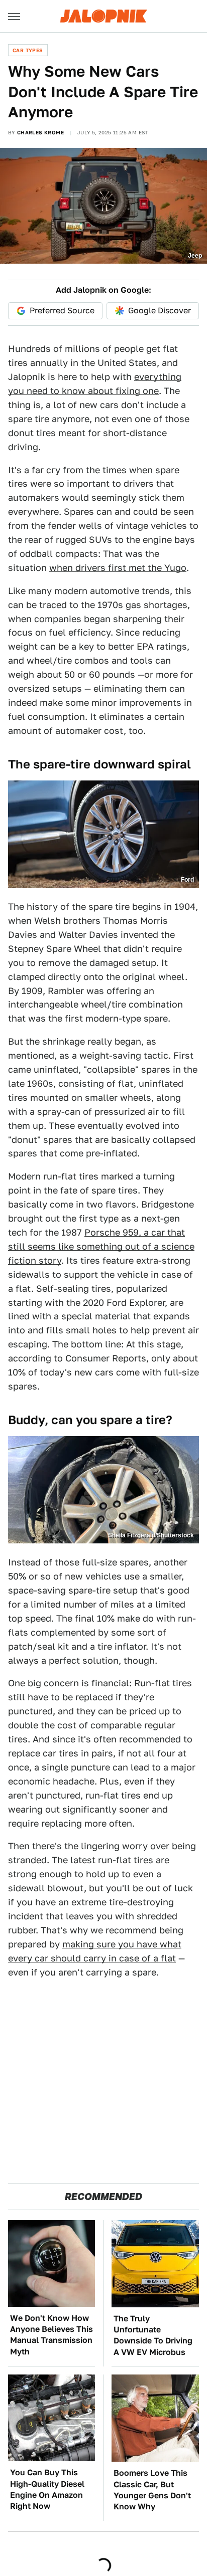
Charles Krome (40, 132)
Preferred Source (62, 311)
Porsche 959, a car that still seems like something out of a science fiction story (101, 1246)
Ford (187, 880)
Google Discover (160, 311)
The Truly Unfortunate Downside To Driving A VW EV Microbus (153, 2335)
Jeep (195, 256)
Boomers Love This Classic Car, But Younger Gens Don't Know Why (152, 2490)
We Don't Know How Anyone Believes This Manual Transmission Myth (51, 2335)
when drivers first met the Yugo (118, 568)
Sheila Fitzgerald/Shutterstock (151, 1535)
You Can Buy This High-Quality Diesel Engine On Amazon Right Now (47, 2489)
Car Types (28, 50)
